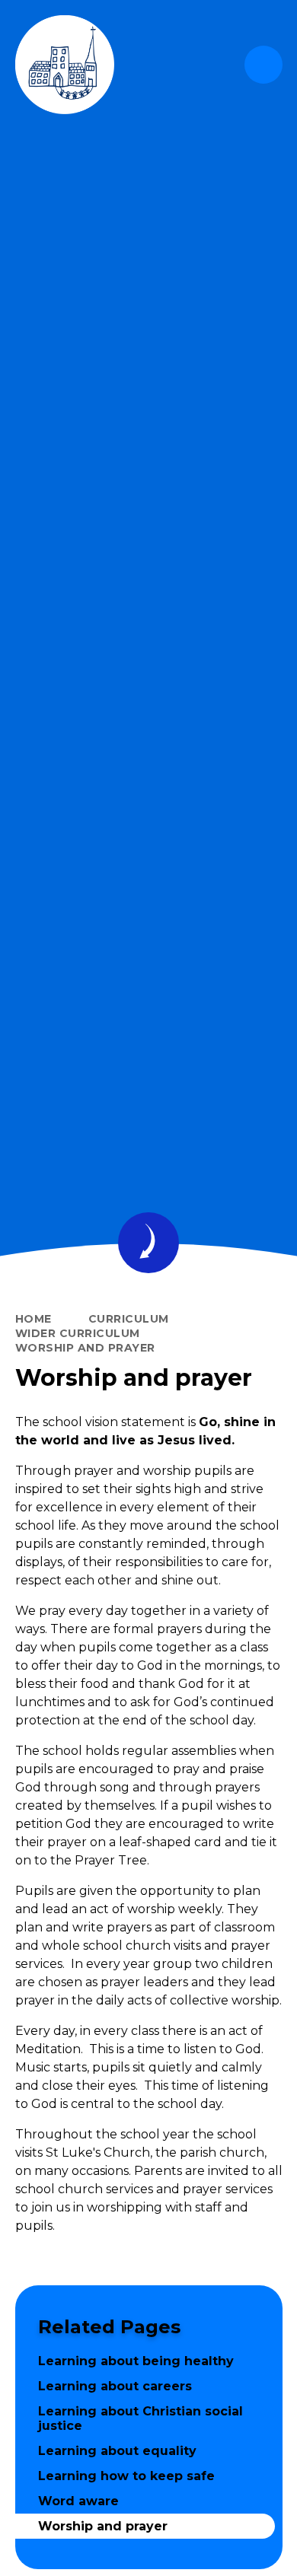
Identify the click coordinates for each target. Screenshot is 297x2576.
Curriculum (129, 1319)
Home (34, 1319)
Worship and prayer (85, 1348)
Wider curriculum (78, 1333)
